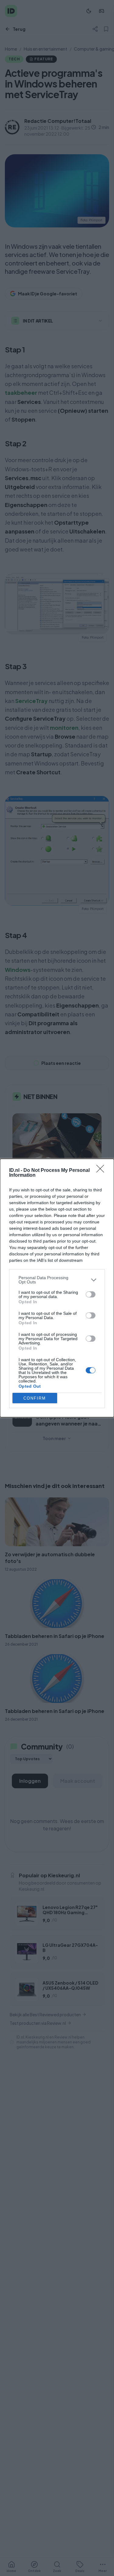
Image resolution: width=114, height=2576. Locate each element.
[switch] (91, 1294)
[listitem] (57, 1280)
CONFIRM (35, 1398)
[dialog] (57, 1288)
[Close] (102, 1171)
